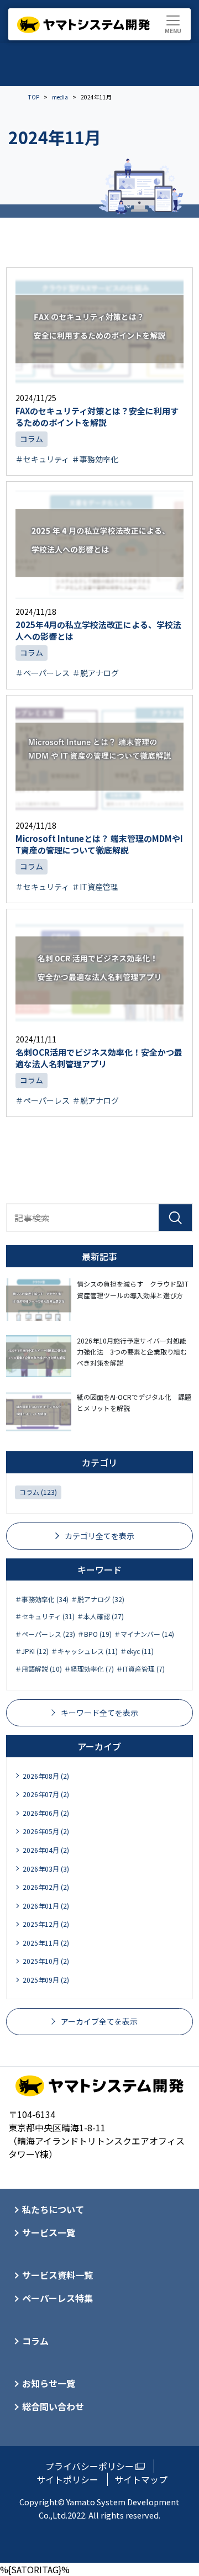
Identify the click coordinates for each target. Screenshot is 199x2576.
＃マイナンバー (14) (144, 1634)
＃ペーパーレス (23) (45, 1634)
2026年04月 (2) (46, 1850)
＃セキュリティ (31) (45, 1616)
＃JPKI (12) (32, 1651)
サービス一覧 (49, 2232)
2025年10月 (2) (46, 1961)
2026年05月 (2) (46, 1831)
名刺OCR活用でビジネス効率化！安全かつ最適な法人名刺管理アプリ (99, 1058)
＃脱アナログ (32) (98, 1599)
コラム (32, 439)
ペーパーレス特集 (57, 2298)
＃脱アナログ (96, 673)
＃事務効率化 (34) (42, 1599)
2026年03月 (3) (46, 1869)
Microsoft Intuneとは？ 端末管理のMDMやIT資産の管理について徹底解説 (99, 844)
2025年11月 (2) (46, 1943)
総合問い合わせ (53, 2406)
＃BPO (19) (95, 1634)
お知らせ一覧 (49, 2383)
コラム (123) (38, 1492)
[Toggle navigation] (173, 24)
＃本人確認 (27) (100, 1616)
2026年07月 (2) (46, 1794)
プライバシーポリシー (90, 2466)
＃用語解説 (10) (38, 1669)
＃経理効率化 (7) (89, 1669)
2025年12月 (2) (46, 1924)
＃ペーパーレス (43, 673)
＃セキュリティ (42, 459)
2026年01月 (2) (46, 1906)
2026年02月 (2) (46, 1887)
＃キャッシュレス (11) (84, 1651)
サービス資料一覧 (57, 2275)
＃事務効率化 (95, 459)
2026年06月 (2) (46, 1813)
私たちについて (53, 2209)
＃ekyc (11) (137, 1651)
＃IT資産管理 (95, 887)
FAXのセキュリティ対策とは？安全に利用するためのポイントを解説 (97, 417)
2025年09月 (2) (46, 1980)
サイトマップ (141, 2479)
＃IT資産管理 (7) (140, 1669)
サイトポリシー (67, 2479)
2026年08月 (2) (46, 1776)
